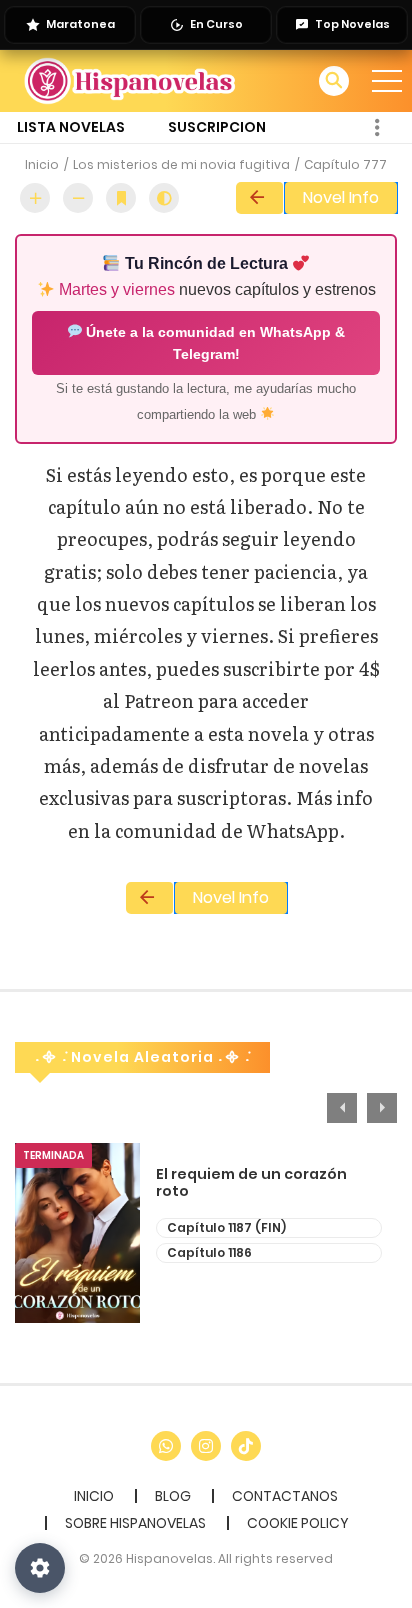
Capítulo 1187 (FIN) (226, 1227)
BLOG (173, 1496)
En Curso (216, 24)
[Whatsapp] (166, 1446)
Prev (259, 198)
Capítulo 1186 (209, 1252)
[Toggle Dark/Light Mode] (164, 198)
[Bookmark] (121, 198)
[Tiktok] (246, 1446)
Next (382, 1108)
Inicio (42, 164)
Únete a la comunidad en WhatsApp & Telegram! (213, 343)
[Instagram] (206, 1446)
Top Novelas (352, 24)
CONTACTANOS (285, 1496)
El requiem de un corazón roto (251, 1183)
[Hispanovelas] (131, 80)
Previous (342, 1108)
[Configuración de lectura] (40, 1568)
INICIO (94, 1496)
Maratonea (80, 24)
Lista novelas (71, 127)
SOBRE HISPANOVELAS (135, 1523)
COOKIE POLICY (298, 1523)
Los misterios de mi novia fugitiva (181, 164)
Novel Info (341, 197)
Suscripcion (217, 127)
